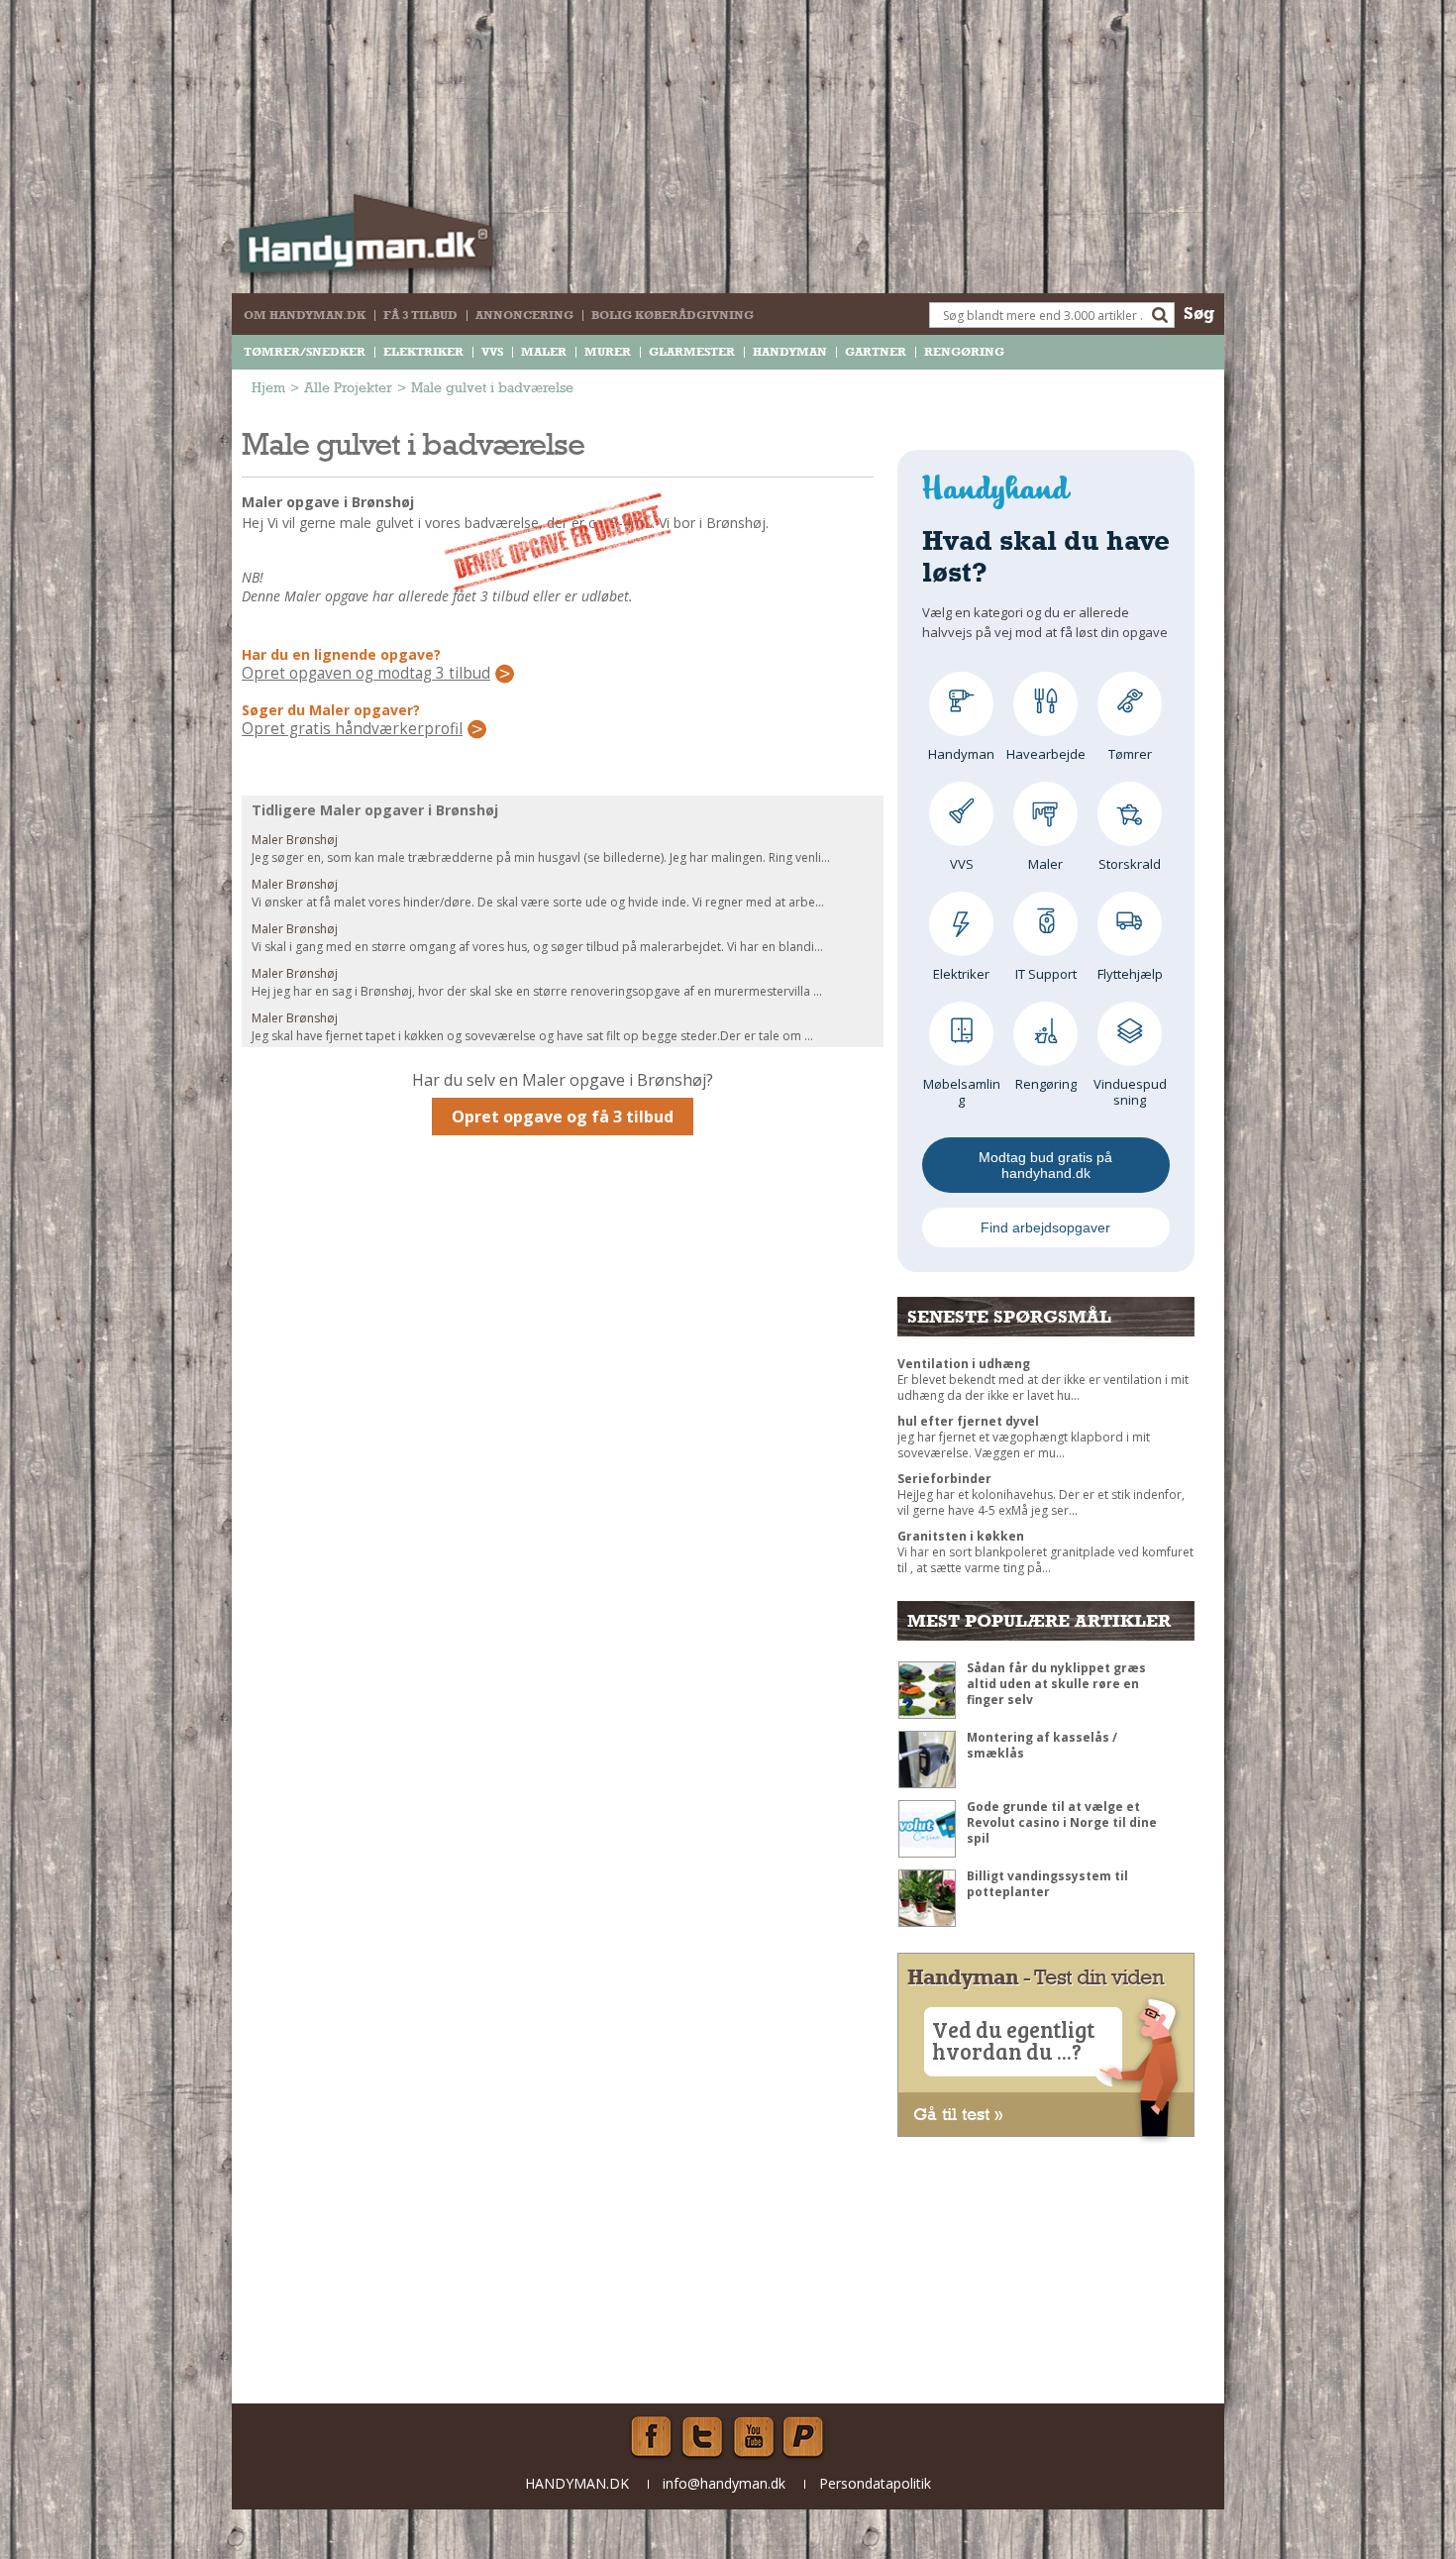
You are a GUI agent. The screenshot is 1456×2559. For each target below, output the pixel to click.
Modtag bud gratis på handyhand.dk (1045, 1165)
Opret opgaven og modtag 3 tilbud (366, 674)
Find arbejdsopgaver (1045, 1227)
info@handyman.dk (724, 2483)
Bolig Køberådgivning (673, 315)
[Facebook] (651, 2437)
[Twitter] (702, 2437)
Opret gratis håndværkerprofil (352, 729)
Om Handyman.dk (305, 315)
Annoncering (524, 315)
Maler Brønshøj (295, 840)
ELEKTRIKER (423, 352)
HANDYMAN (790, 352)
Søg (1199, 313)
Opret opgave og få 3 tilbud (563, 1117)
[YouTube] (754, 2437)
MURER (608, 352)
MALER (544, 352)
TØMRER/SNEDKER (305, 352)
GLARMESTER (692, 352)
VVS (492, 352)
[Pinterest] (805, 2437)
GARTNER (876, 352)
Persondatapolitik (875, 2483)
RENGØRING (964, 352)
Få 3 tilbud (420, 315)
